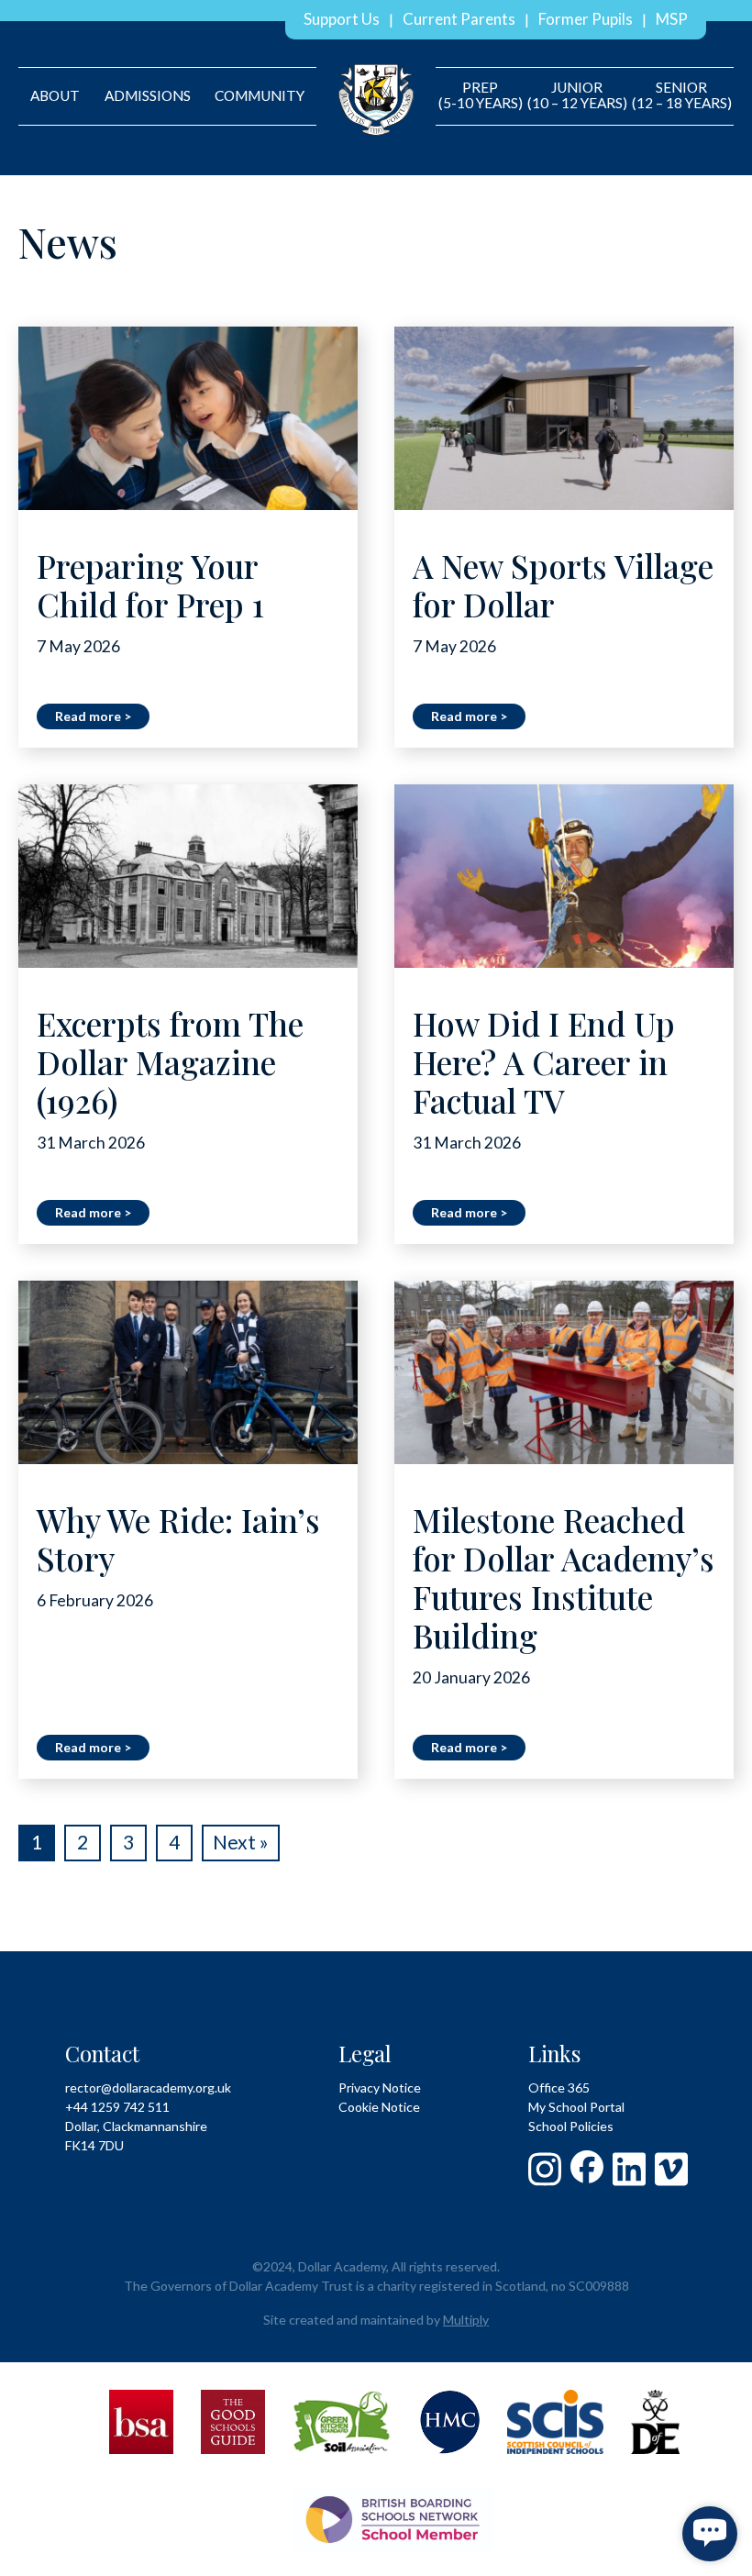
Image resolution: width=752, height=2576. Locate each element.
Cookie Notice (379, 2107)
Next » (241, 1842)
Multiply (466, 2320)
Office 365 (559, 2087)
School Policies (571, 2126)
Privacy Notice (380, 2087)
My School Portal (576, 2107)
